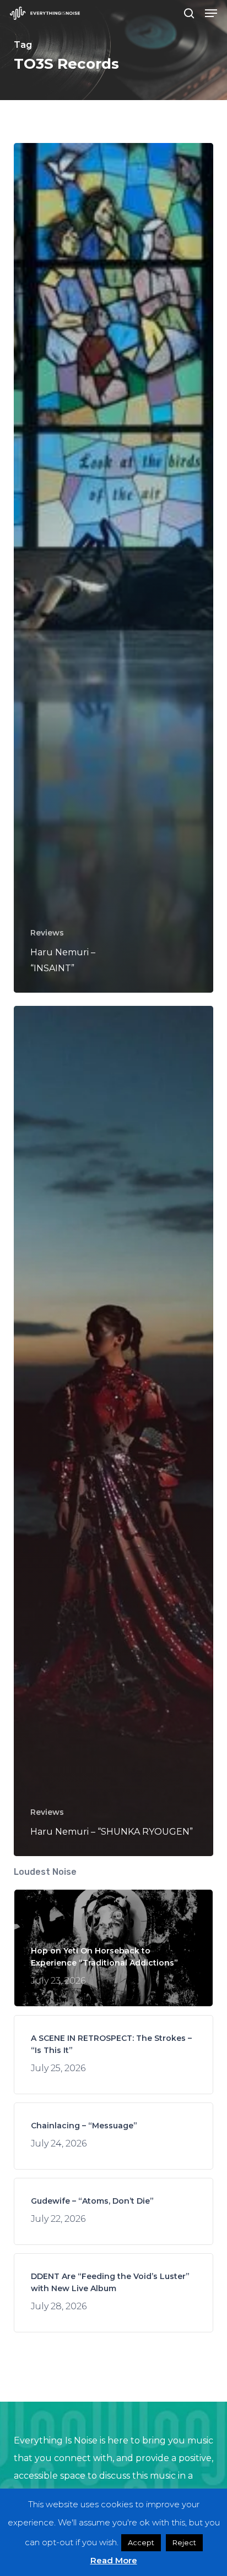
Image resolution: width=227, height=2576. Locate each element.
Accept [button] (141, 2542)
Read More (114, 2560)
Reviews (47, 933)
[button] (211, 13)
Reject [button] (184, 2542)
